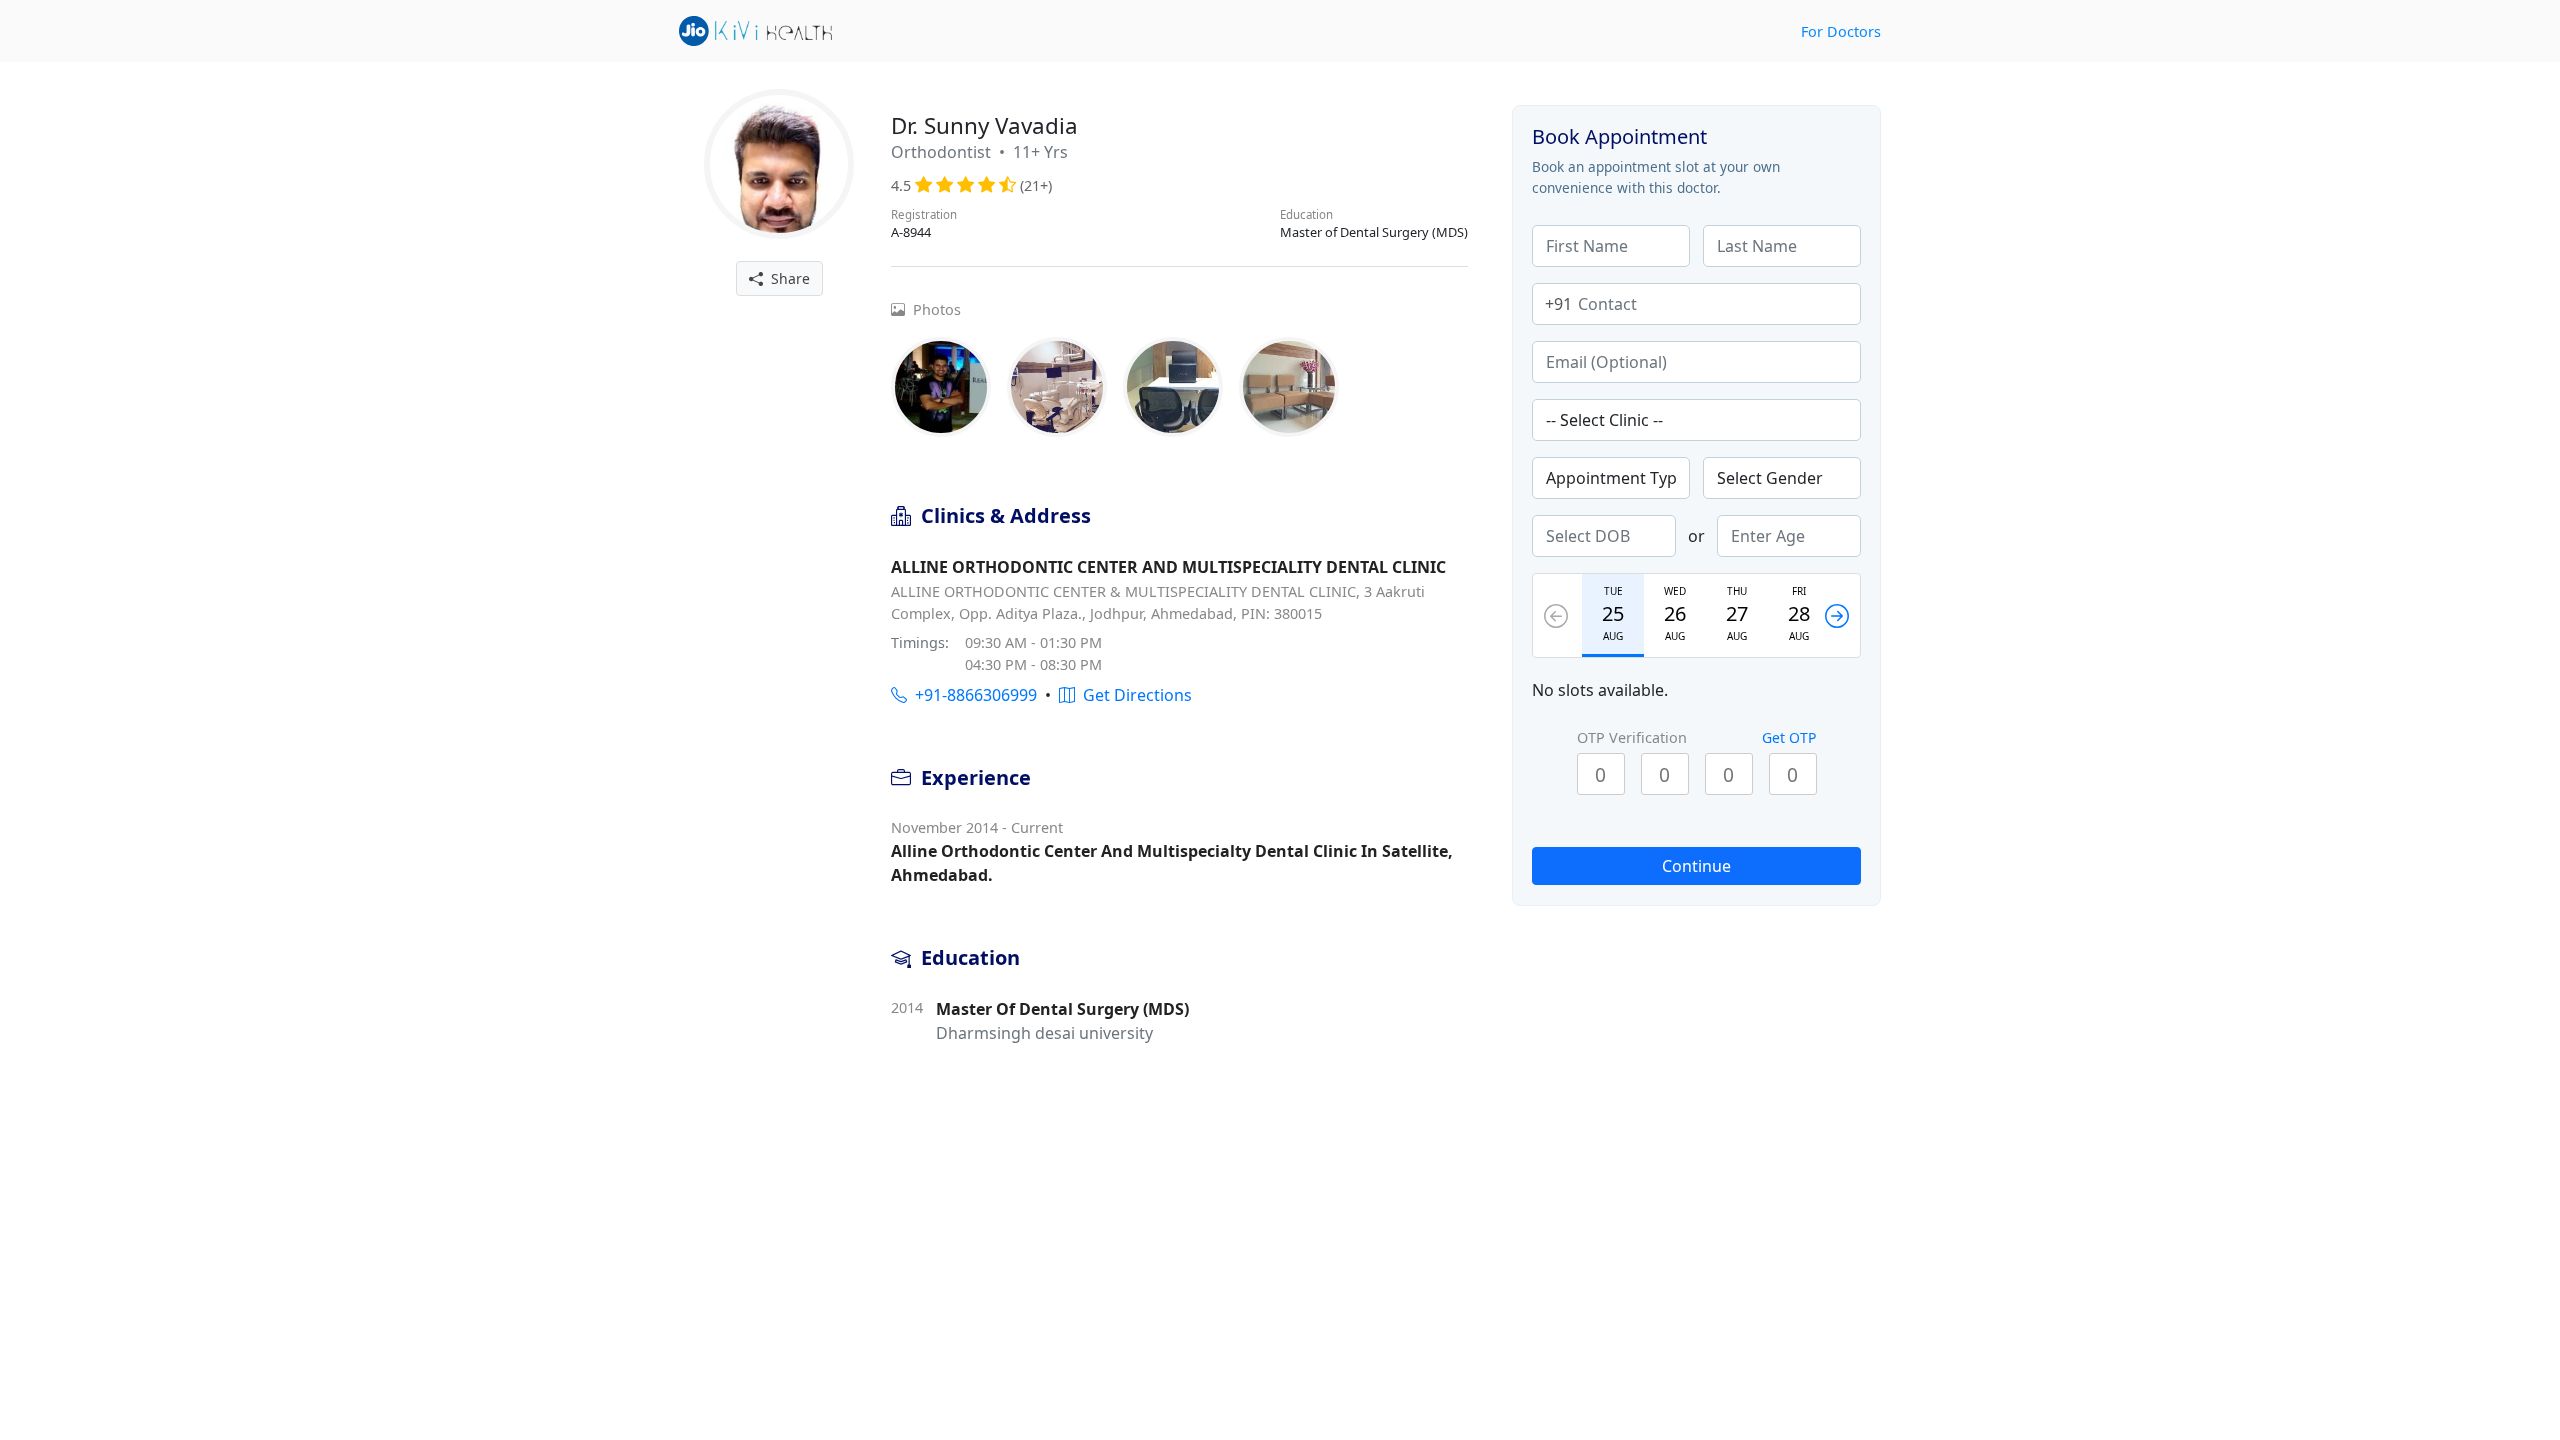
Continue (1696, 866)
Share (786, 278)
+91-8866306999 (972, 695)
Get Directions (1133, 695)
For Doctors (1841, 31)
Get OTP (1789, 737)
